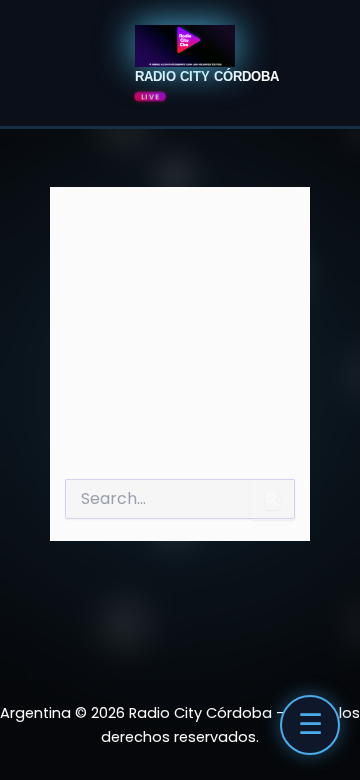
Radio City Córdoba (207, 76)
